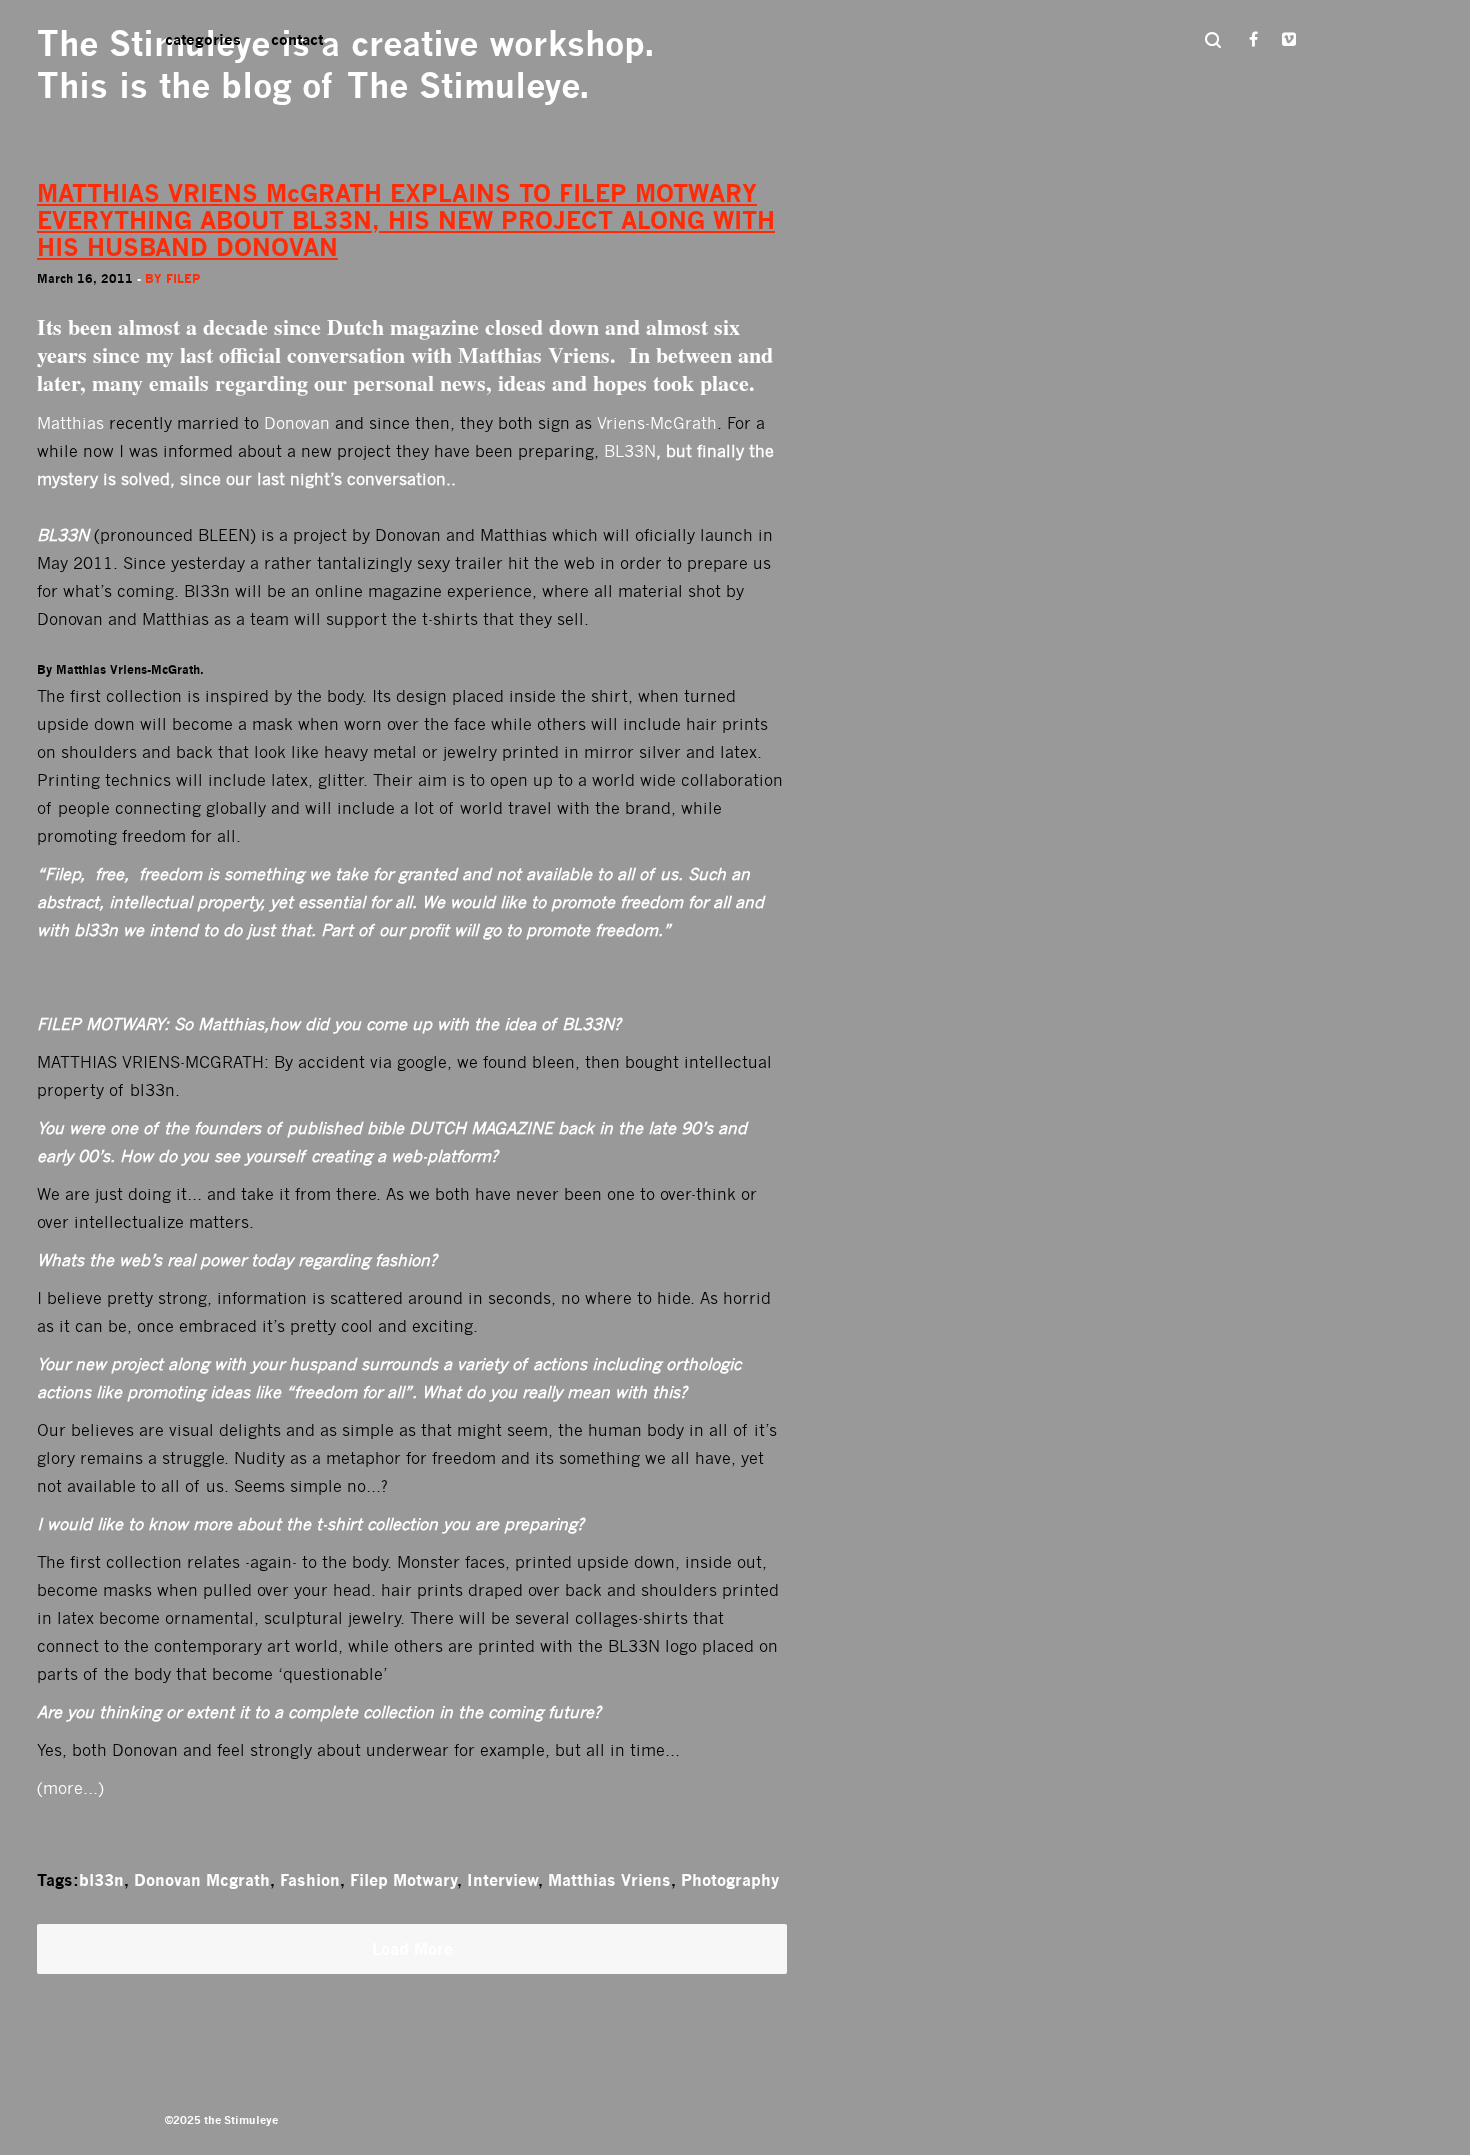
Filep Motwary (403, 1880)
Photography (730, 1880)
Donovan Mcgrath (202, 1880)
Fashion (310, 1880)
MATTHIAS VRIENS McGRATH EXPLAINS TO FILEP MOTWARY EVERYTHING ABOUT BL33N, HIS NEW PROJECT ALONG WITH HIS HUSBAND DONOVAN (406, 220)
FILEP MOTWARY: (103, 1024)
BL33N (630, 451)
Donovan (297, 423)
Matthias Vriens (609, 1880)
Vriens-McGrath (657, 423)
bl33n (101, 1880)
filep (183, 278)
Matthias (70, 423)
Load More (412, 1949)
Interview (502, 1880)
